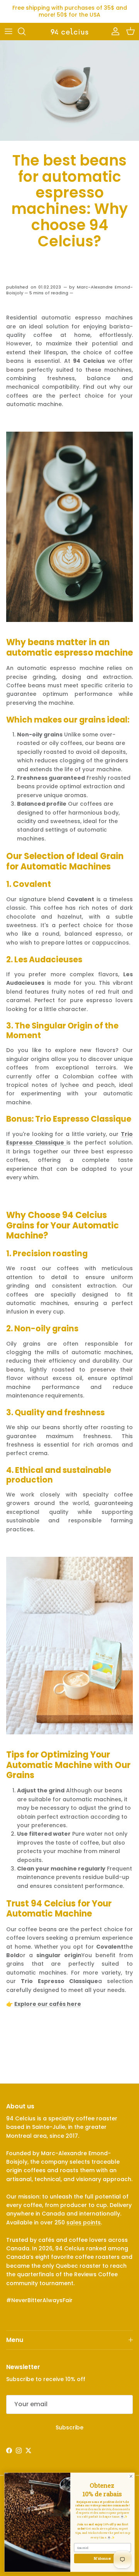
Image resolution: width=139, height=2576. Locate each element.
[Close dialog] (131, 2476)
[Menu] (8, 31)
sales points (84, 2222)
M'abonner (103, 2558)
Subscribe (69, 2427)
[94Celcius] (69, 31)
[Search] (25, 31)
